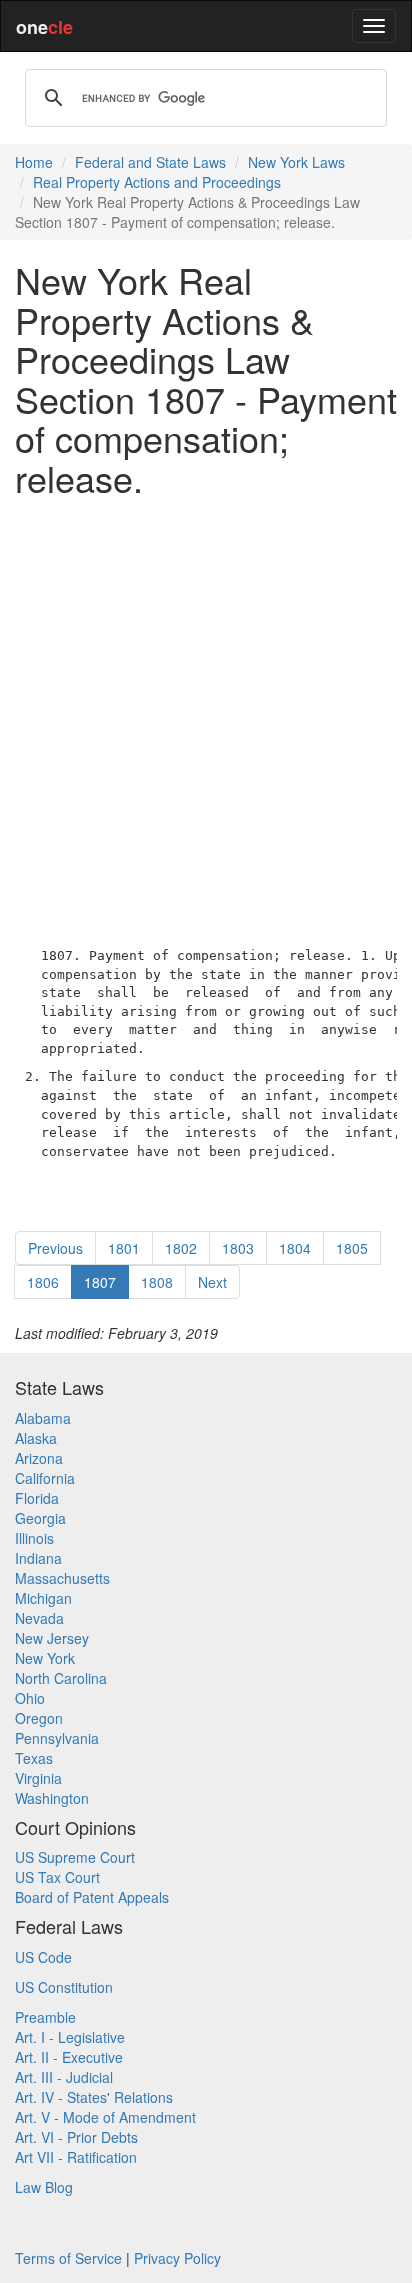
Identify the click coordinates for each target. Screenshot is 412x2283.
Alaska (36, 1438)
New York (45, 1658)
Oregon (39, 1718)
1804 (295, 1248)
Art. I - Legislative (70, 2037)
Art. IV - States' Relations (94, 2097)
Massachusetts (62, 1578)
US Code (43, 1957)
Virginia (38, 1778)
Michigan (43, 1598)
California (45, 1478)
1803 (238, 1248)
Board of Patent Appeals (92, 1897)
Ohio (30, 1698)
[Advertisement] (206, 718)
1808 (157, 1282)
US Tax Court (57, 1877)
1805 (352, 1248)
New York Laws (296, 162)
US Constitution (64, 1987)
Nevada (39, 1618)
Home (34, 162)
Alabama (43, 1418)
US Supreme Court (75, 1857)
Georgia (40, 1518)
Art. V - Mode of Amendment (105, 2117)
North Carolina (61, 1678)
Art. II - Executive (69, 2057)
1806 (43, 1282)
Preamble (45, 2017)
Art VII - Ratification (76, 2157)
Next (212, 1282)
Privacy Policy (177, 2258)
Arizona (39, 1458)
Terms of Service (68, 2258)
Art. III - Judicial (64, 2077)
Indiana (38, 1558)
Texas (34, 1758)
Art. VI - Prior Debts (76, 2137)
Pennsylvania (57, 1738)
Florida (37, 1498)
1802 (181, 1248)
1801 (124, 1248)
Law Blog (44, 2187)
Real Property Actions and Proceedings (157, 182)
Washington (52, 1798)
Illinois (34, 1538)
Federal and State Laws (150, 162)
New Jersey (52, 1638)
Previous (55, 1248)
